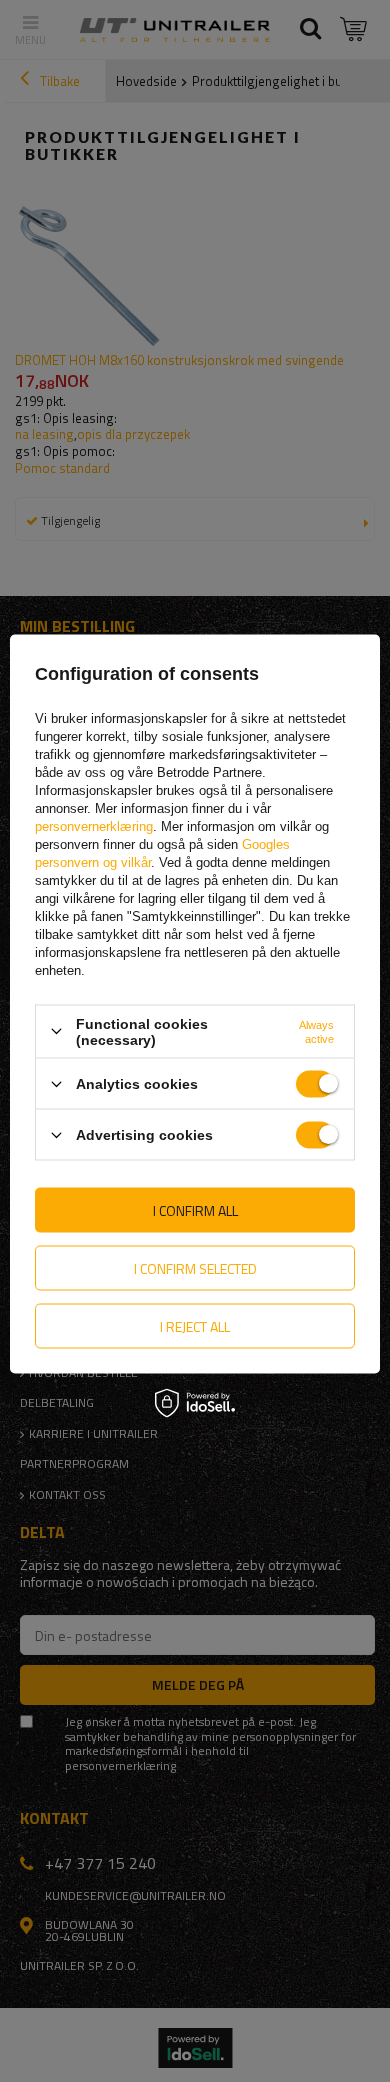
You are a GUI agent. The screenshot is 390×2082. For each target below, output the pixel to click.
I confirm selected (195, 1267)
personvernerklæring (94, 825)
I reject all (195, 1325)
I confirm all (195, 1209)
